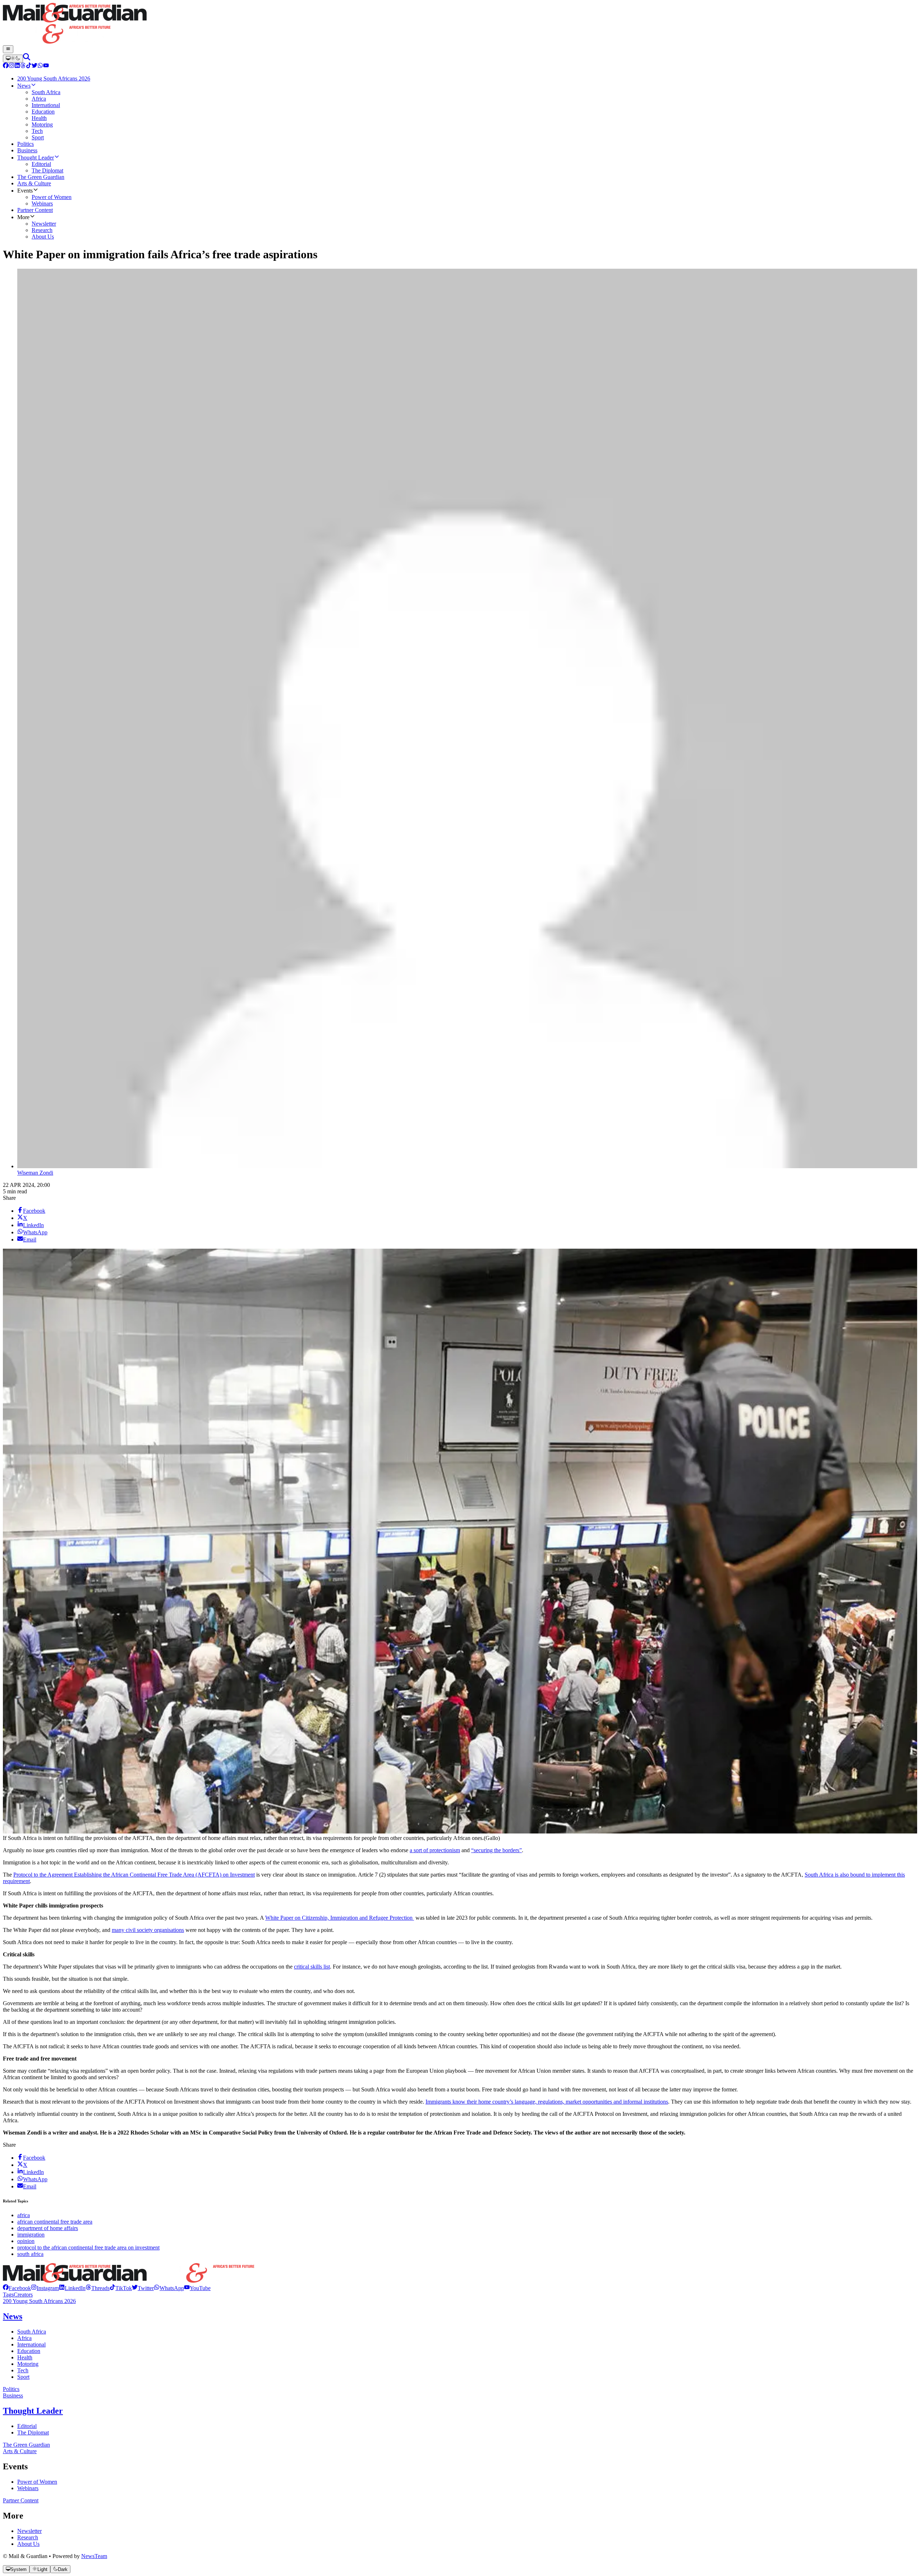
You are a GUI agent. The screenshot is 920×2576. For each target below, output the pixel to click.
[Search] (27, 58)
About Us (28, 2544)
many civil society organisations (148, 1930)
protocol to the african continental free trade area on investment (88, 2247)
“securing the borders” (496, 1850)
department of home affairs (48, 2228)
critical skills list (312, 1967)
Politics (11, 2389)
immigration (31, 2235)
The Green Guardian (26, 2445)
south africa (30, 2254)
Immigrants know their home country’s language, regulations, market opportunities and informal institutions (547, 2102)
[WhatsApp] (40, 66)
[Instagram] (11, 66)
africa (24, 2215)
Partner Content (21, 2500)
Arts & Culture (20, 2451)
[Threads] (23, 66)
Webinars (28, 2488)
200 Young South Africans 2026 (39, 2301)
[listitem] (17, 2288)
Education (29, 2351)
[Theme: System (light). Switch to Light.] (13, 59)
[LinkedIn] (17, 66)
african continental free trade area (55, 2222)
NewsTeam (94, 2556)
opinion (26, 2241)
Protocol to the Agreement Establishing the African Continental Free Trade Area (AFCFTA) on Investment (134, 1875)
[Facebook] (6, 66)
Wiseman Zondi (35, 1173)
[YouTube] (46, 66)
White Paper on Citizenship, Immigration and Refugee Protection (340, 1918)
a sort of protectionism (435, 1850)
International (31, 2344)
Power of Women (37, 2482)
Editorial (27, 2426)
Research (28, 2537)
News (13, 2316)
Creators (23, 2295)
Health (25, 2357)
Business (13, 2395)
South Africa (32, 2332)
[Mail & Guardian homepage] (460, 24)
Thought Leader (33, 2411)
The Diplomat (33, 2432)
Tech (23, 2370)
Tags (8, 2295)
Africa (24, 2338)
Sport (23, 2377)
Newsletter (29, 2531)
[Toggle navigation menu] (8, 49)
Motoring (28, 2364)
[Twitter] (34, 66)
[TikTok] (29, 66)
